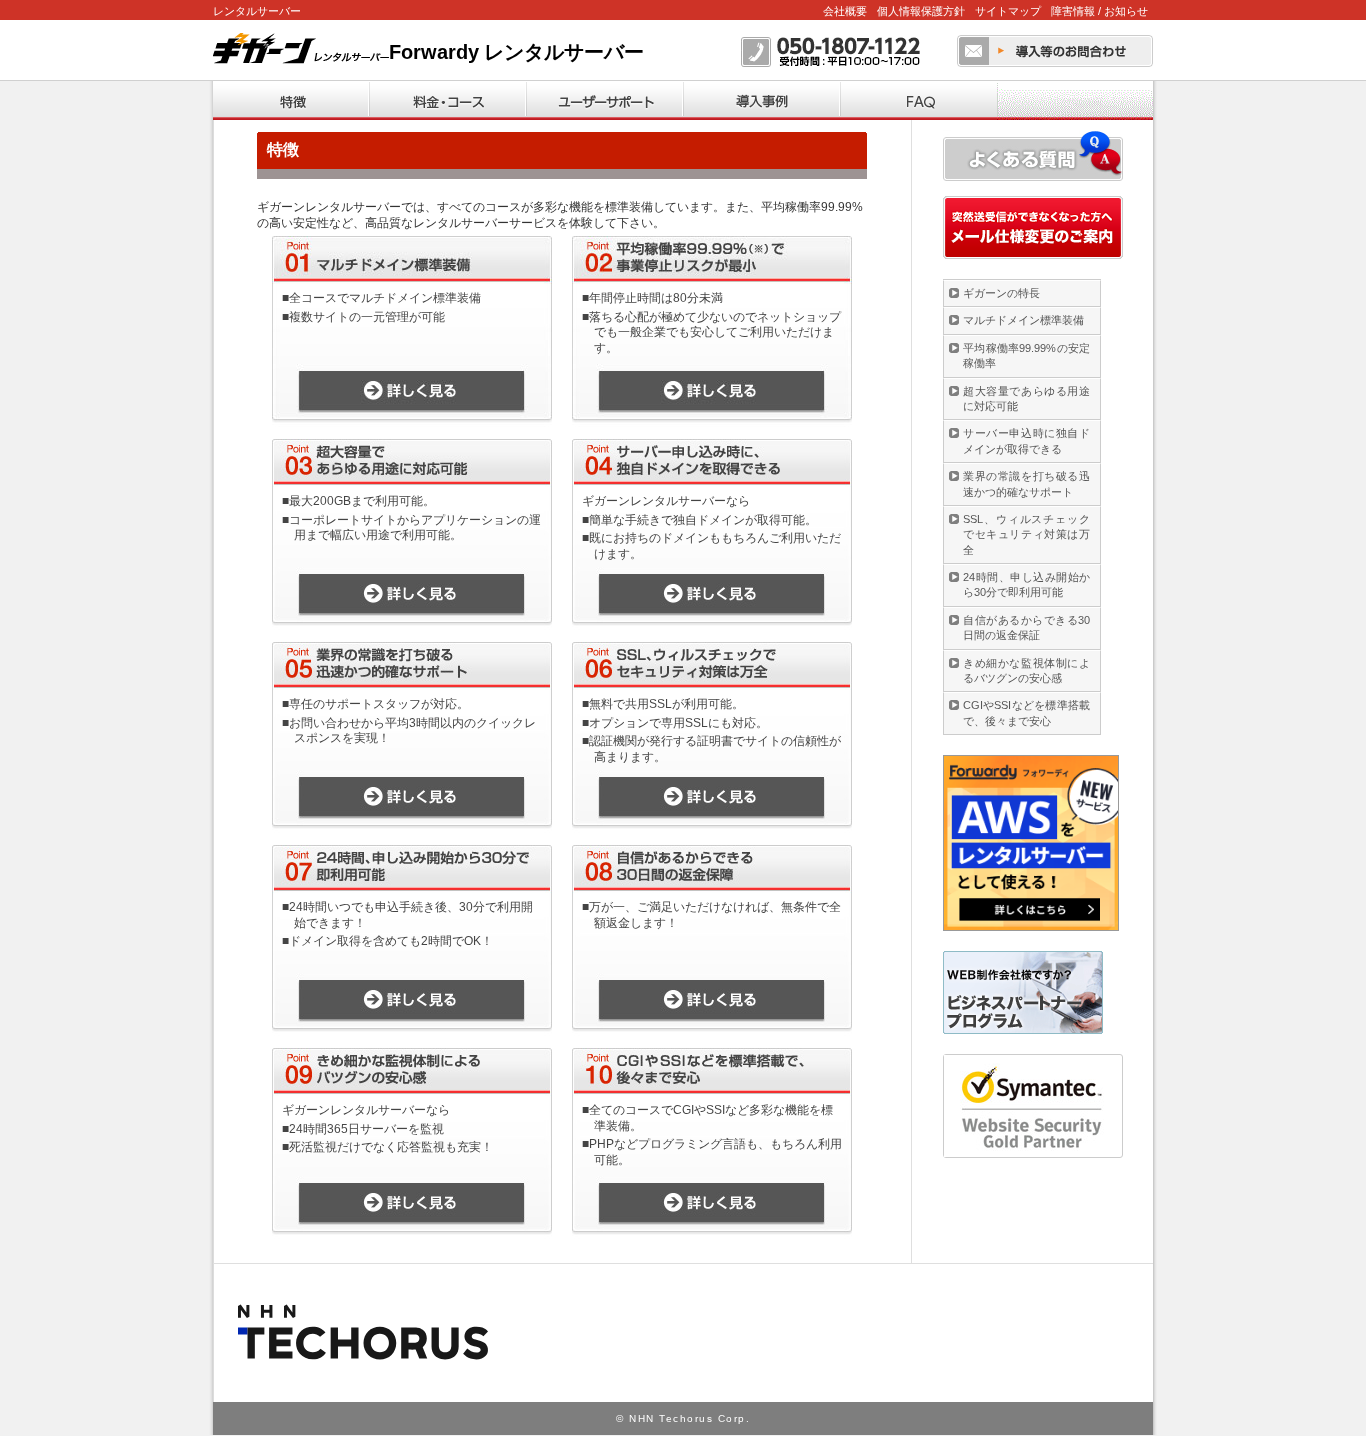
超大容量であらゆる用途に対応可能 (1026, 398)
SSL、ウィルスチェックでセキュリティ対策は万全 (1026, 534)
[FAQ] (918, 100)
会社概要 (845, 11)
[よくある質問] (1033, 155)
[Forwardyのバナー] (1031, 843)
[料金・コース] (447, 100)
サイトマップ (1008, 11)
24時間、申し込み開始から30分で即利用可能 (1026, 584)
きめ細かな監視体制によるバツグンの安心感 (1026, 670)
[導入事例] (761, 100)
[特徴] (291, 100)
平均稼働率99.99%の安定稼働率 (1026, 355)
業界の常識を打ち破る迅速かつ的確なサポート (1026, 483)
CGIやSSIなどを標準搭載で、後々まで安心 (1026, 712)
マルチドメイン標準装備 (1023, 320)
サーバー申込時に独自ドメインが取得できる (1026, 440)
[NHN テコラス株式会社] (365, 1332)
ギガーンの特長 (1001, 293)
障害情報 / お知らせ (1099, 11)
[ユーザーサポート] (604, 100)
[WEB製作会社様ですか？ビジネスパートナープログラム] (1023, 992)
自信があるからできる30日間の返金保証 (1026, 627)
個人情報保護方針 (921, 11)
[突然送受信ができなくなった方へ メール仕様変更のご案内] (1033, 227)
